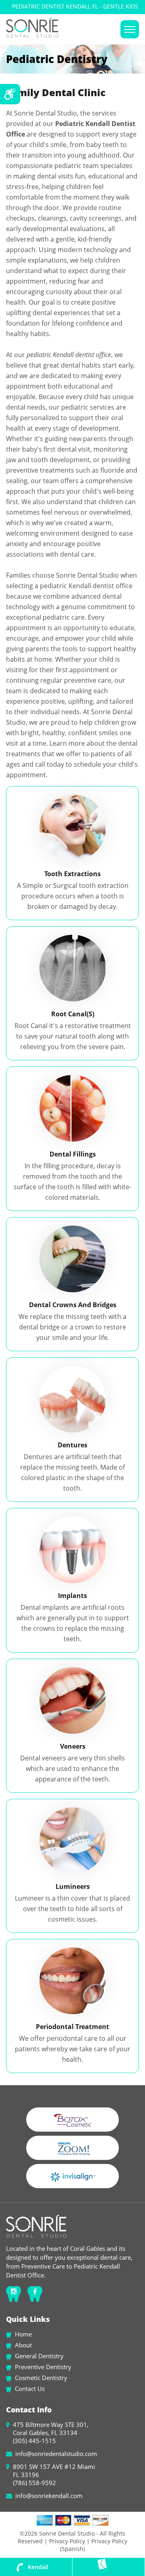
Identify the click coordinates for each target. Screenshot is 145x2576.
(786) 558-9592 (34, 2483)
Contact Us (30, 2389)
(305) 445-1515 (34, 2441)
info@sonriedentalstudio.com (56, 2454)
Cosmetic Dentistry (41, 2378)
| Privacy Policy (65, 2541)
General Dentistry (39, 2356)
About (23, 2345)
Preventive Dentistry (43, 2367)
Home (23, 2334)
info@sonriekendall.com (49, 2496)
